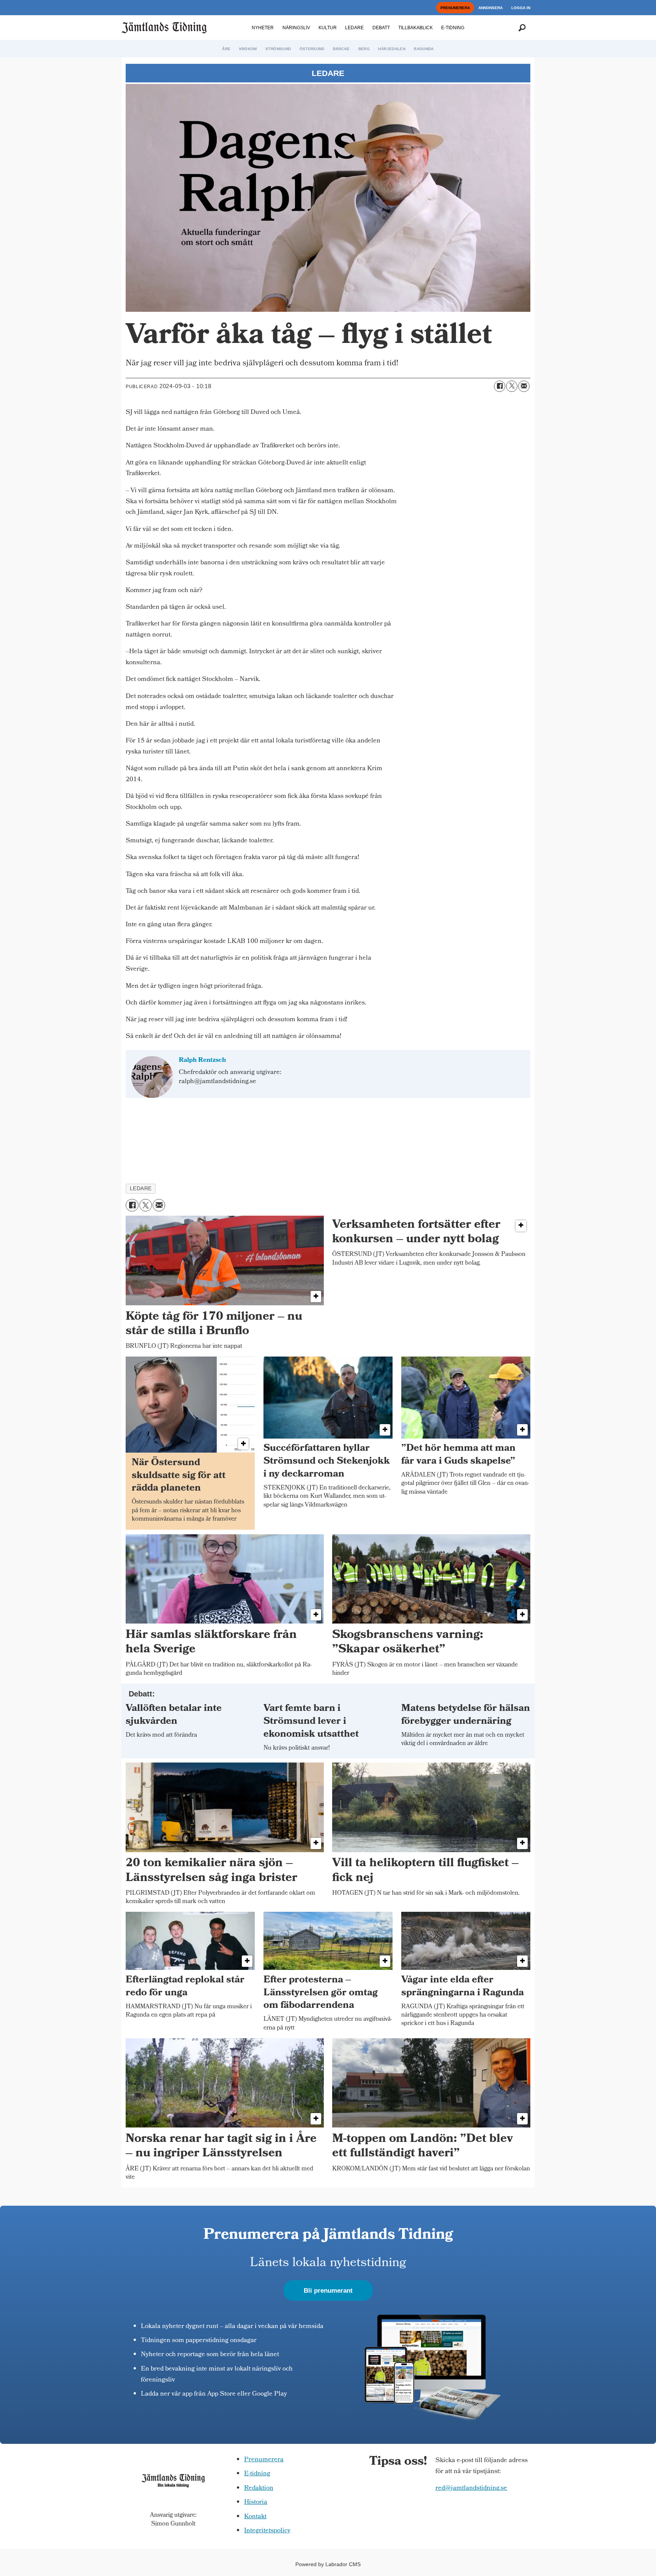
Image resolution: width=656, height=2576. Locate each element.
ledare (141, 1188)
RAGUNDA (424, 49)
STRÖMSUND (278, 49)
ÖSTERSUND (312, 49)
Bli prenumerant (328, 2291)
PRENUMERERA (455, 8)
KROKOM (248, 49)
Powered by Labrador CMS (328, 2564)
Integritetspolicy (267, 2531)
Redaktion (259, 2488)
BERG (364, 49)
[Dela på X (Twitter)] (512, 386)
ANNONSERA (490, 8)
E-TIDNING (453, 28)
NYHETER (263, 28)
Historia (256, 2503)
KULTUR (328, 28)
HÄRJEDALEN (392, 49)
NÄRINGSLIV (296, 28)
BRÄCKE (341, 49)
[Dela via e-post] (524, 386)
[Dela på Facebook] (500, 386)
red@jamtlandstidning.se (471, 2488)
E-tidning (257, 2474)
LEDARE (354, 28)
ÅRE (226, 49)
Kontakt (255, 2517)
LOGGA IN (521, 8)
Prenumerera (264, 2460)
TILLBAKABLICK (416, 28)
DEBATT (381, 28)
